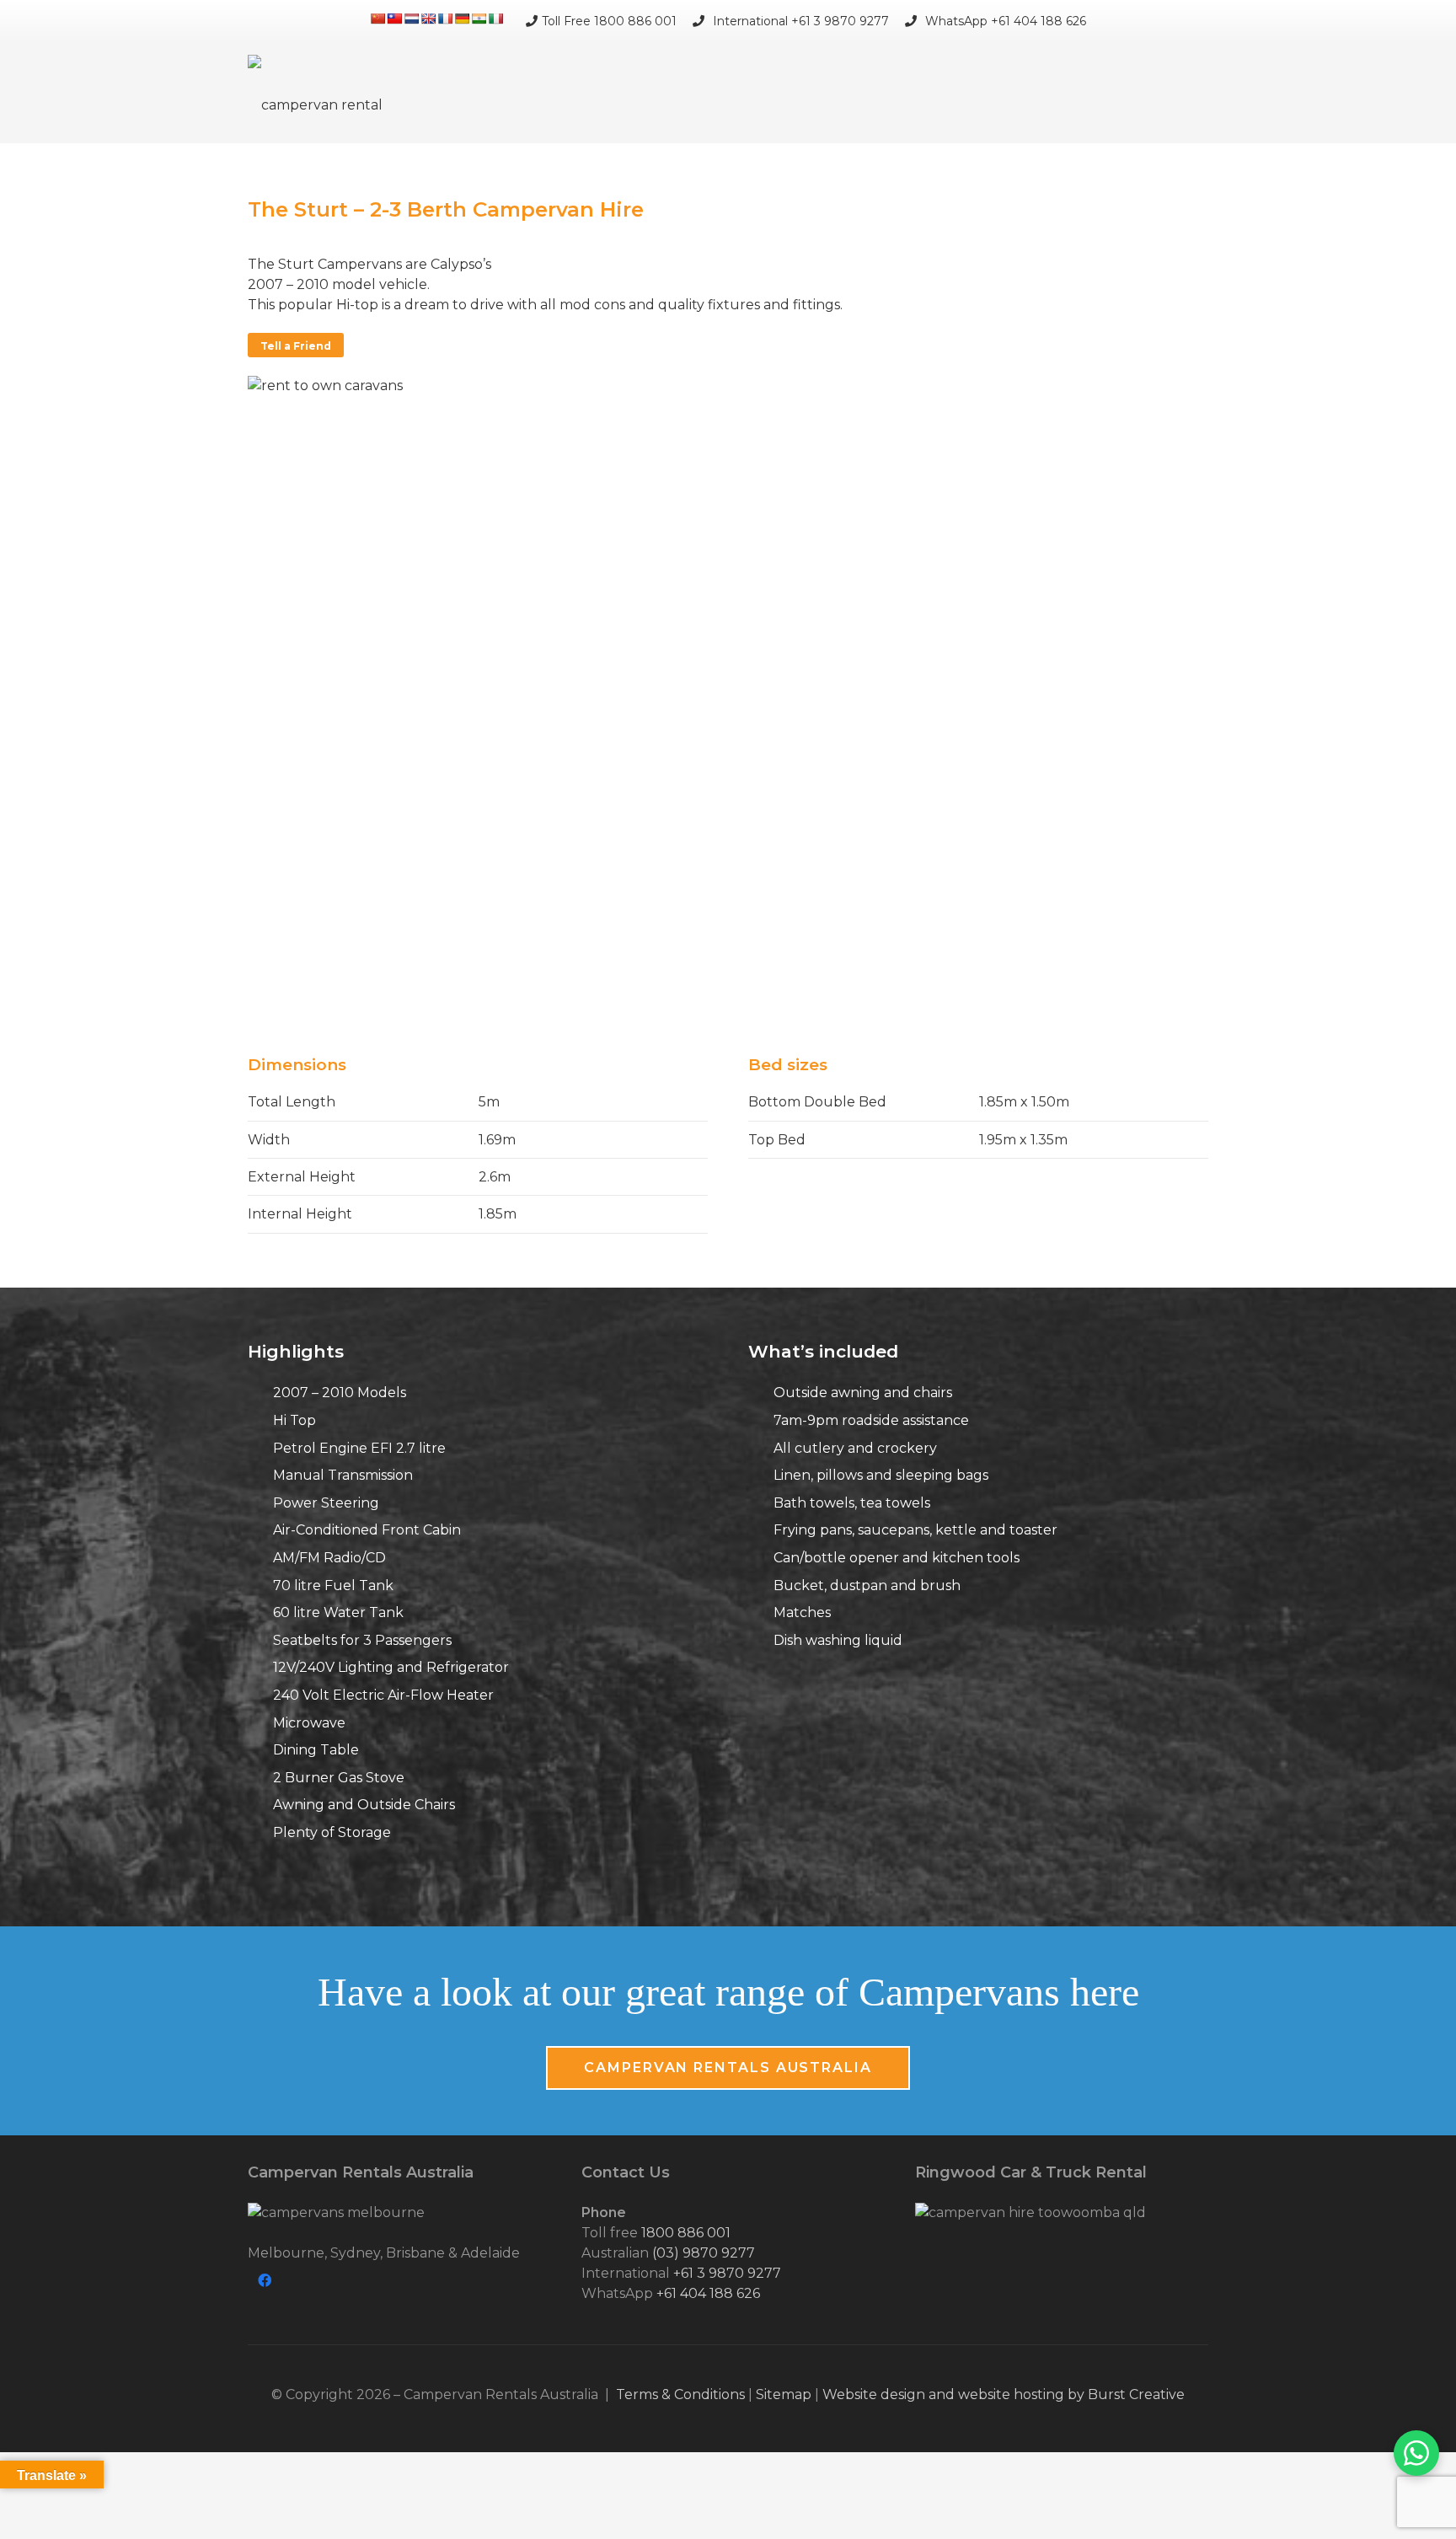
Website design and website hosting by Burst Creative (1004, 2394)
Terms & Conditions (680, 2394)
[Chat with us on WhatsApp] (1416, 2453)
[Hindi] (479, 19)
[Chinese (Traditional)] (394, 19)
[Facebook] (265, 2280)
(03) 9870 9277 (704, 2253)
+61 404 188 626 (708, 2293)
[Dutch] (411, 19)
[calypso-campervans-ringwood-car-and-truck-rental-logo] (1062, 2213)
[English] (428, 19)
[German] (462, 19)
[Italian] (495, 19)
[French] (445, 19)
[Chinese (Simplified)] (377, 19)
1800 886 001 (686, 2233)
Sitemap (784, 2394)
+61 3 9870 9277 (727, 2273)
